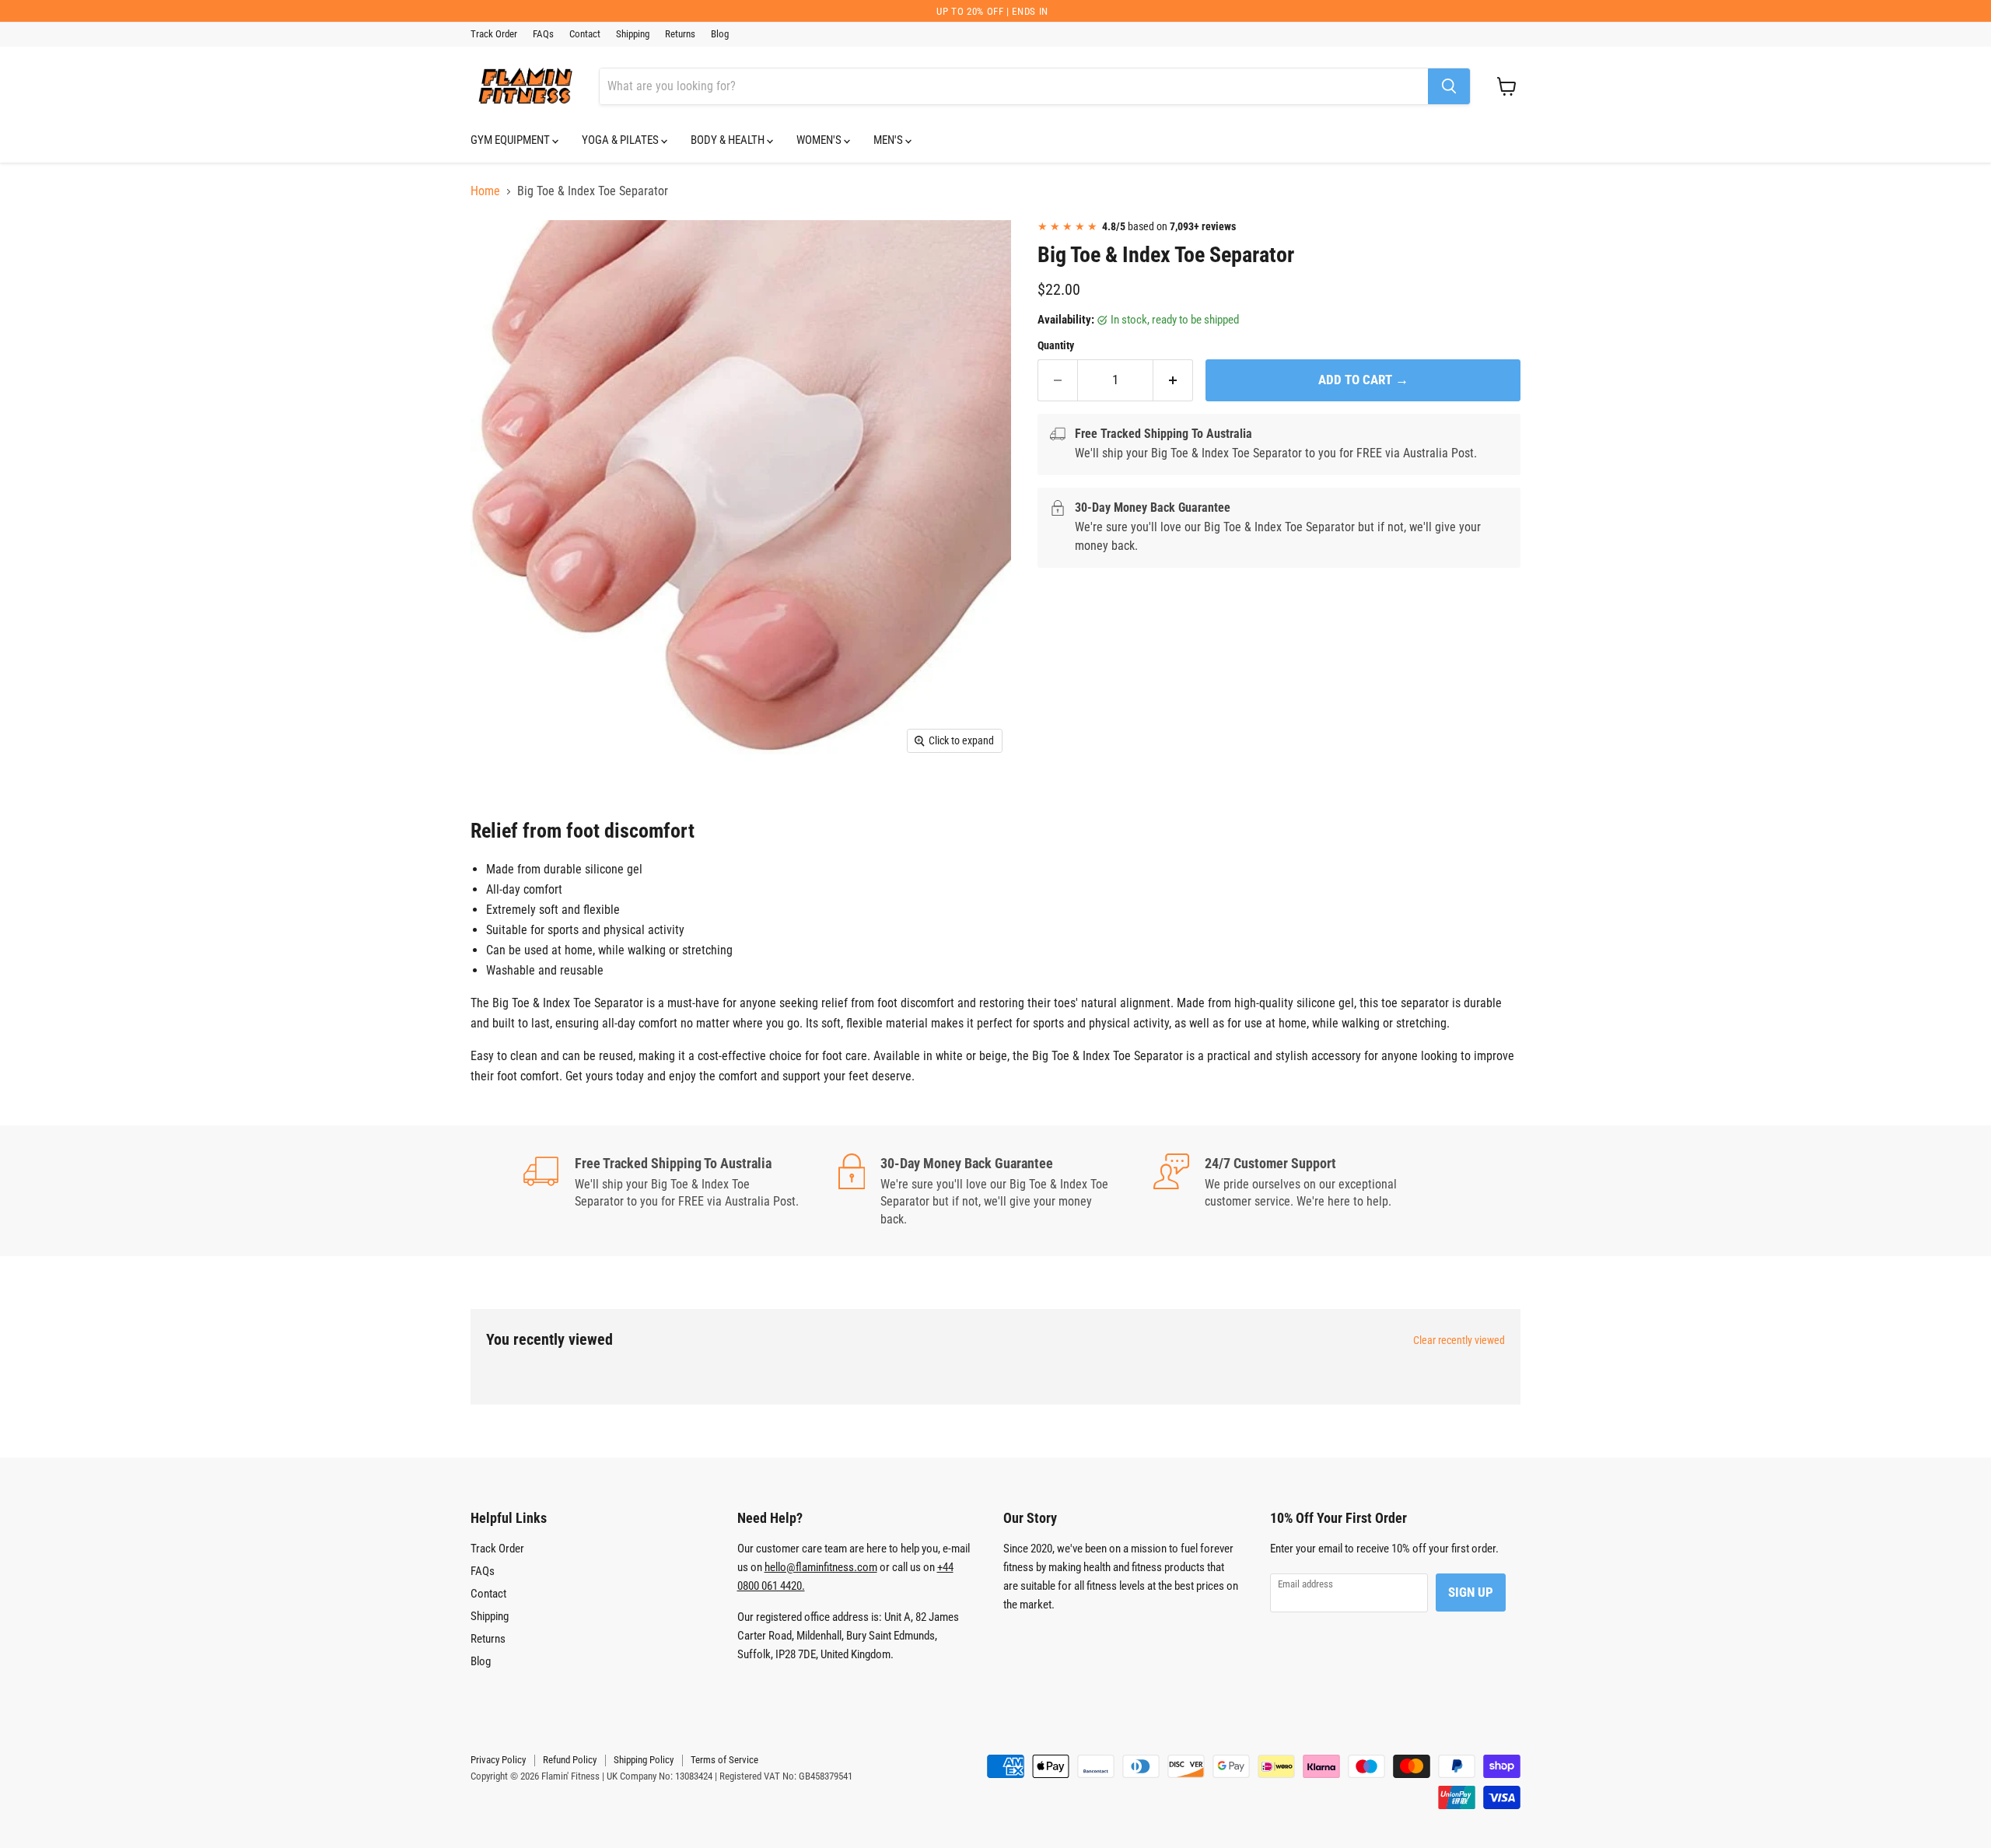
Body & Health (729, 140)
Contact (585, 34)
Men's (889, 140)
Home (485, 191)
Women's (820, 140)
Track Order (494, 34)
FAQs (543, 34)
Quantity (1056, 345)
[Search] (1449, 86)
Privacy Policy (498, 1760)
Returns (680, 34)
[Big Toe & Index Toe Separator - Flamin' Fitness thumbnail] (500, 252)
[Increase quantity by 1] (1173, 380)
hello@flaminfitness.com (821, 1567)
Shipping (633, 34)
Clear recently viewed (1459, 1340)
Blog (720, 34)
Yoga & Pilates (621, 140)
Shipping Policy (644, 1760)
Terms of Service (724, 1760)
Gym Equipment (511, 140)
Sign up (1471, 1592)
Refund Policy (570, 1760)
